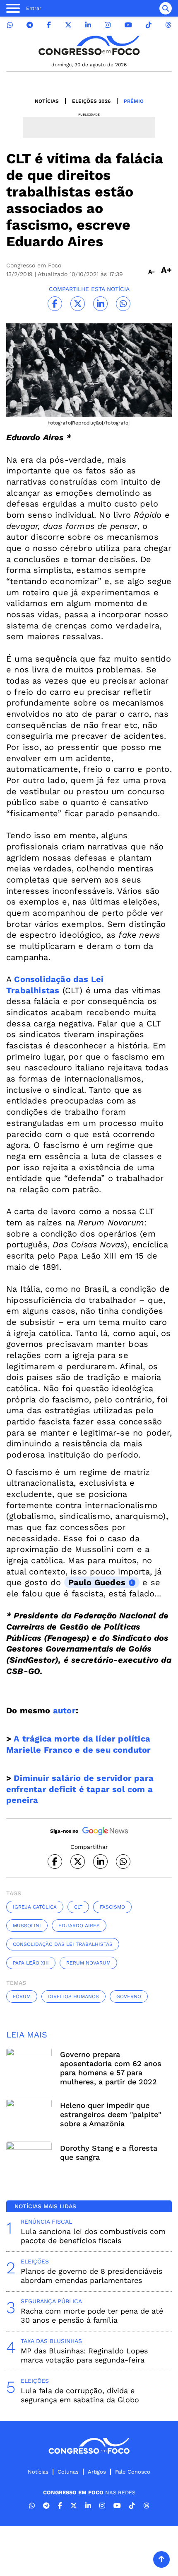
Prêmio (134, 101)
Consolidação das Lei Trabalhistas (63, 1944)
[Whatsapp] (10, 25)
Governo (129, 1996)
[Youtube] (128, 25)
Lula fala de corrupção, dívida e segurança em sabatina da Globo (80, 2395)
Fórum (22, 1996)
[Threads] (168, 25)
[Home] (89, 45)
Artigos (97, 2472)
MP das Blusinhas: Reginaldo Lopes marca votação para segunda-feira (84, 2355)
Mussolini (27, 1926)
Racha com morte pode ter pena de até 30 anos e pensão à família (92, 2315)
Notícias (47, 101)
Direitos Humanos (73, 1996)
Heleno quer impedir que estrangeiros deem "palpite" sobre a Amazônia (111, 2114)
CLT (78, 1907)
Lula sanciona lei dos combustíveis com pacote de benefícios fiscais (93, 2236)
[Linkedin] (88, 25)
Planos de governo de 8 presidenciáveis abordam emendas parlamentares (91, 2276)
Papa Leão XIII (31, 1963)
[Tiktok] (149, 25)
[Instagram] (108, 25)
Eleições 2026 (91, 101)
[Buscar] (166, 8)
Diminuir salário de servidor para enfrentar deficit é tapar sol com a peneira (80, 1789)
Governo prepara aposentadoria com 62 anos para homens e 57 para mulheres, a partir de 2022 (111, 2068)
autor (64, 1710)
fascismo (112, 1907)
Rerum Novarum (88, 1963)
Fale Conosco (133, 2472)
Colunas (68, 2472)
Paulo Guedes (97, 1582)
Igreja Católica (35, 1907)
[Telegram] (30, 25)
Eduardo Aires (79, 1926)
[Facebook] (49, 25)
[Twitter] (68, 25)
